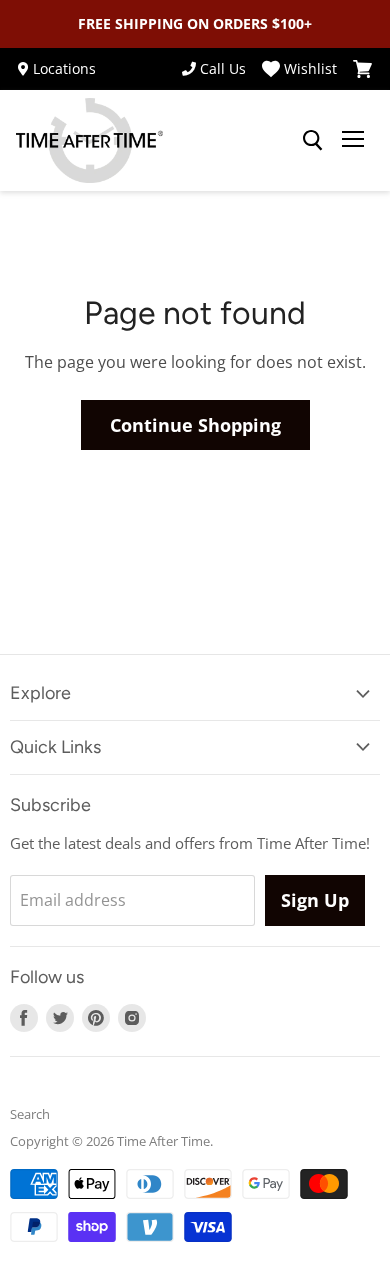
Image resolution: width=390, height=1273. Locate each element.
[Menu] (353, 141)
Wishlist (310, 69)
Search (30, 1114)
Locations (64, 69)
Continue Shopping (195, 425)
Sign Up (315, 900)
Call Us (223, 69)
